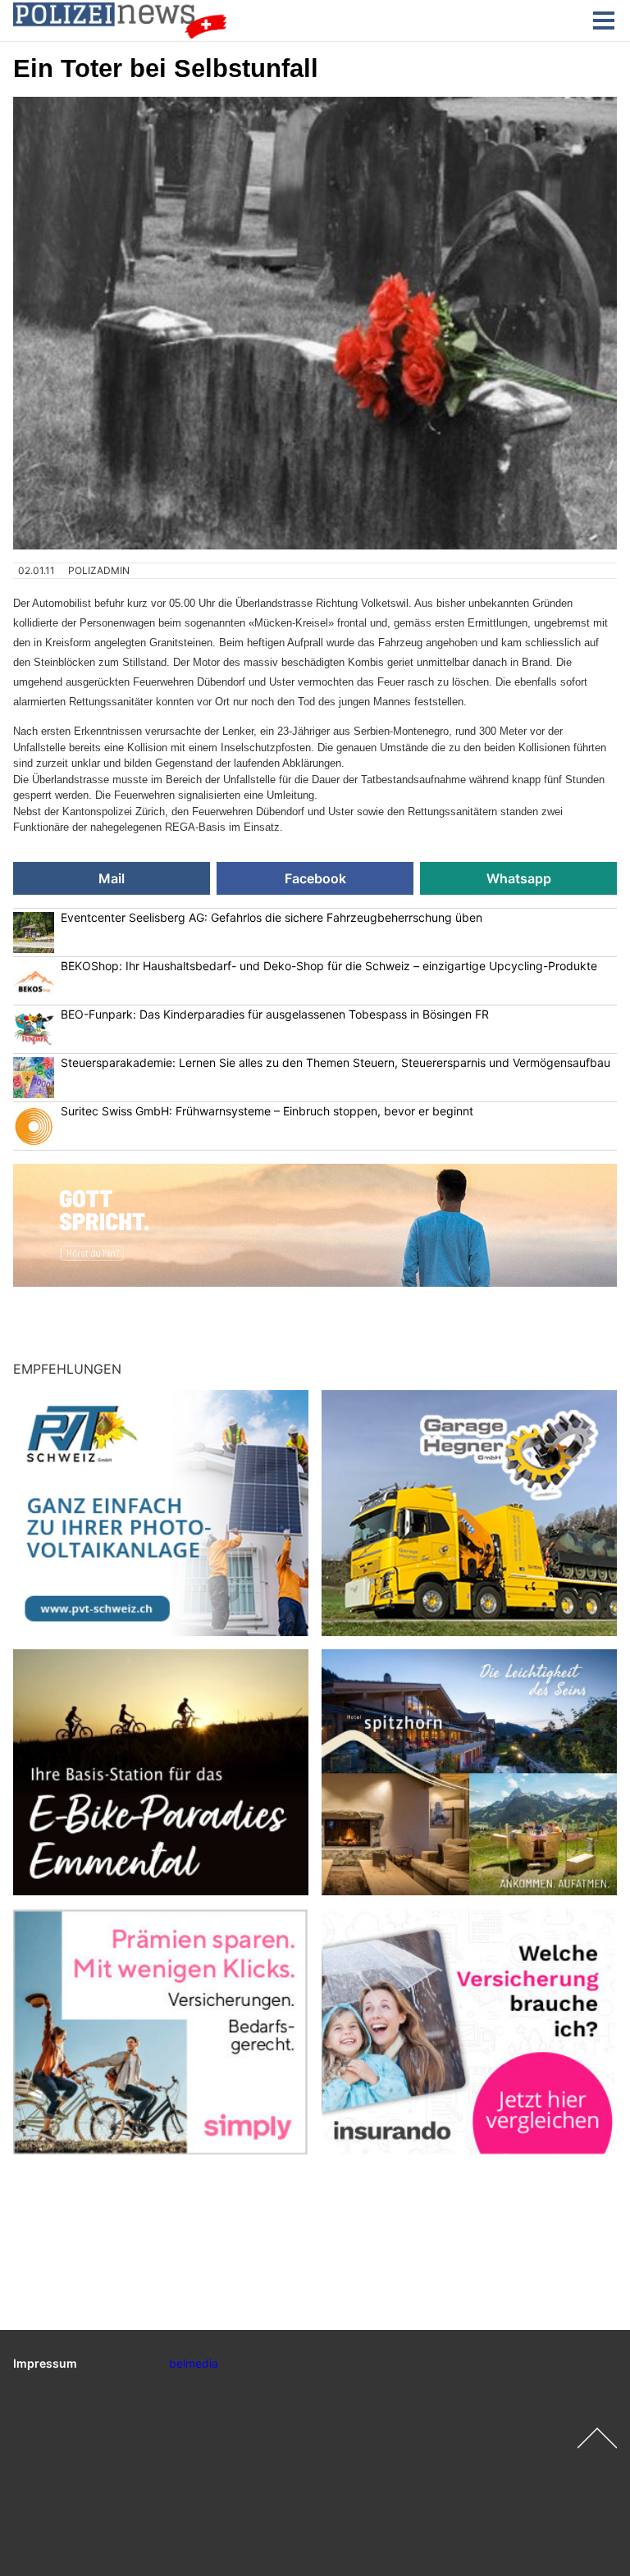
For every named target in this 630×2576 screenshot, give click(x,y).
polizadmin (99, 570)
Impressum (45, 2363)
